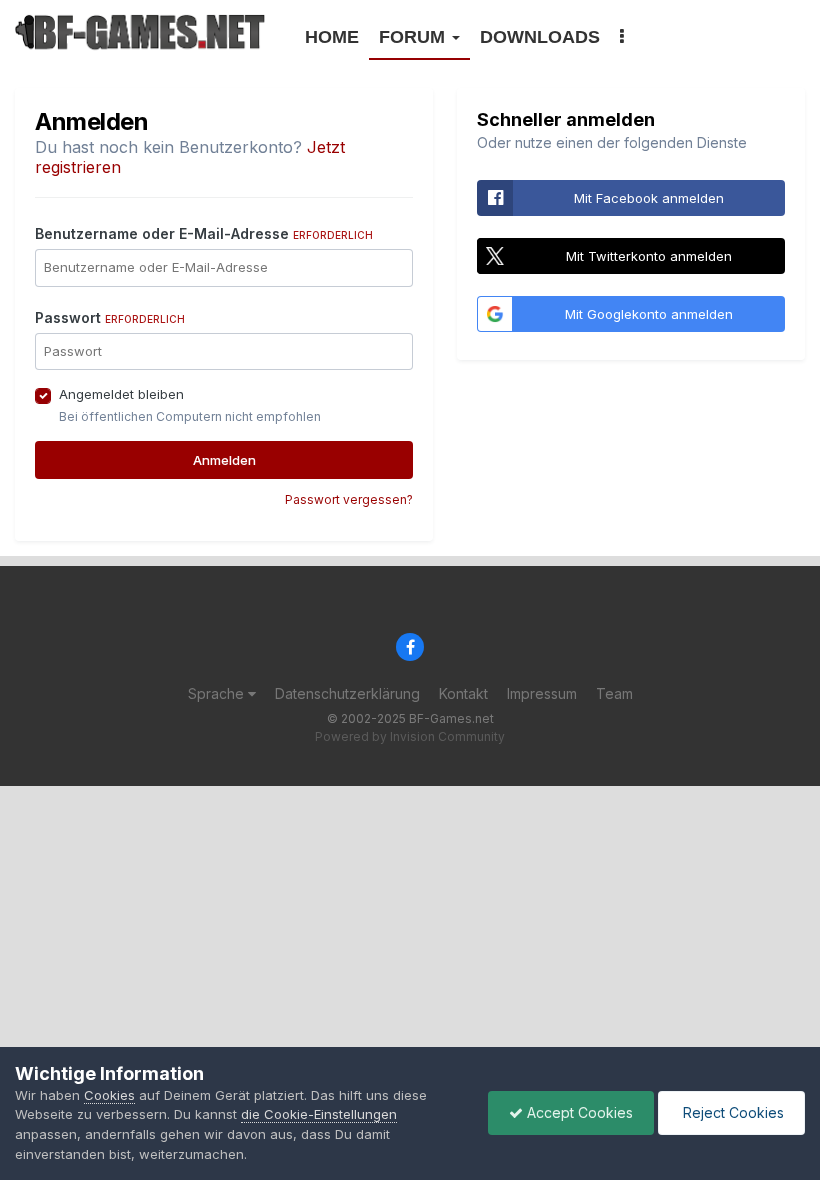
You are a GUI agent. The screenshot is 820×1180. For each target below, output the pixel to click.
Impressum (542, 693)
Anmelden (224, 460)
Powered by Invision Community (410, 736)
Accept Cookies (578, 1112)
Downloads (540, 37)
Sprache (218, 693)
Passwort (110, 317)
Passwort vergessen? (349, 499)
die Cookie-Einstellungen (319, 1114)
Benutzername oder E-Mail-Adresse (204, 233)
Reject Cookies (731, 1112)
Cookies (109, 1095)
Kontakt (463, 693)
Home (332, 37)
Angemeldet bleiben (121, 394)
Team (614, 693)
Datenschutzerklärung (347, 693)
